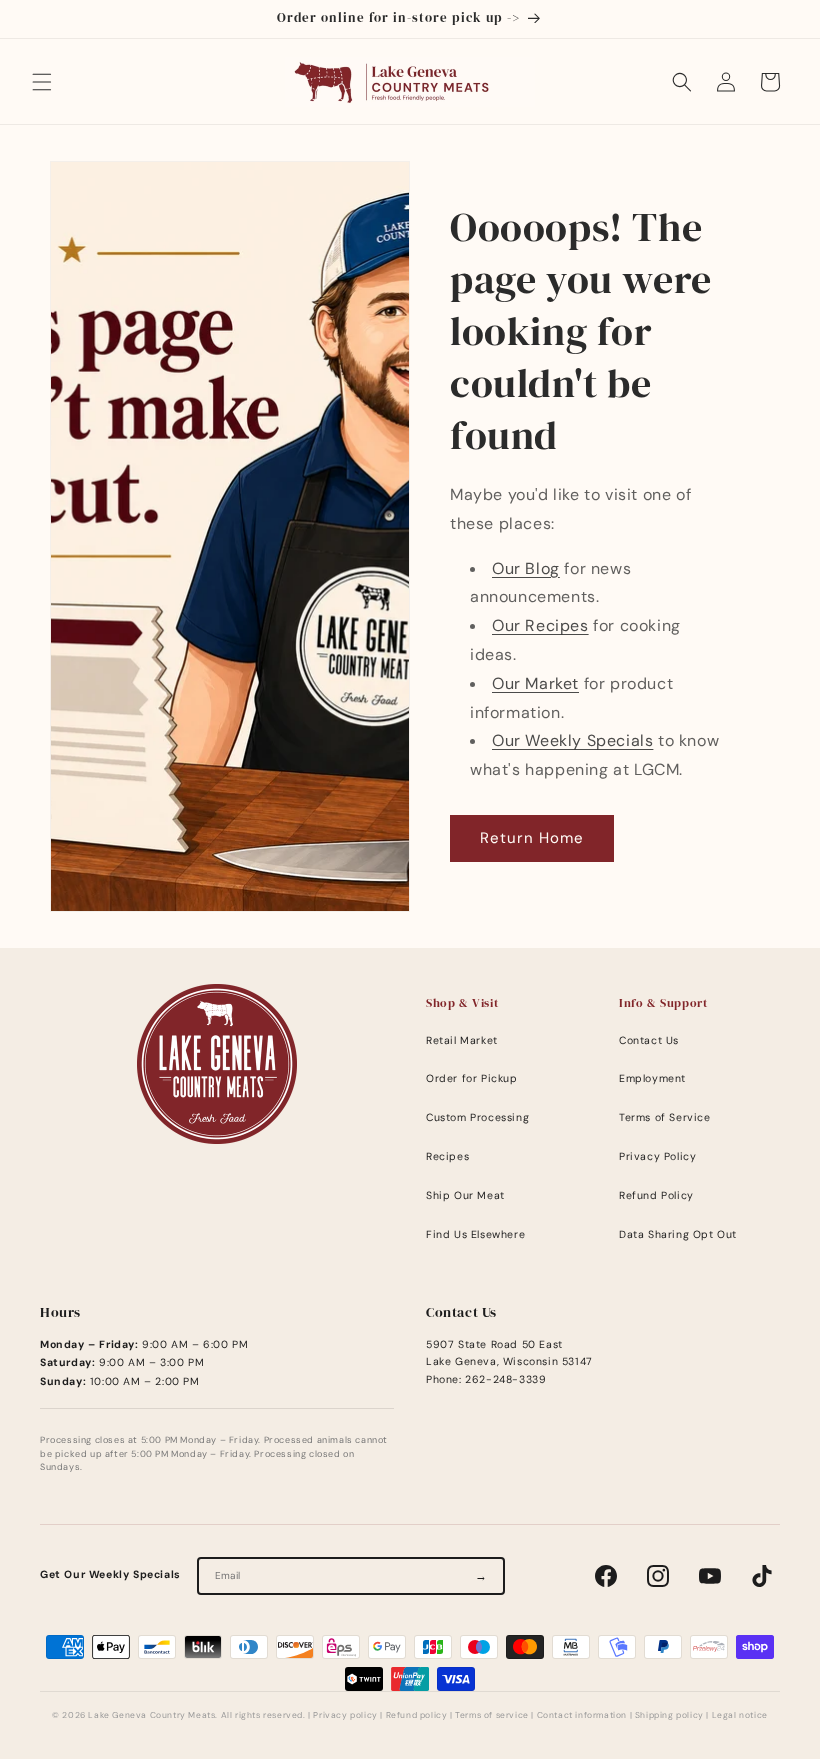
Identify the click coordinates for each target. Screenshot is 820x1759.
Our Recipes (540, 625)
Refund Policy (656, 1195)
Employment (652, 1078)
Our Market (535, 683)
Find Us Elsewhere (475, 1234)
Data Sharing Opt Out (678, 1234)
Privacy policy (345, 1715)
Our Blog (526, 568)
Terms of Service (665, 1117)
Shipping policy (669, 1715)
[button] (42, 82)
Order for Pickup (472, 1078)
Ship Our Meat (465, 1195)
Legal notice (740, 1715)
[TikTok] (762, 1576)
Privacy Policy (657, 1156)
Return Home (532, 838)
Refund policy (417, 1715)
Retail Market (462, 1040)
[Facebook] (606, 1576)
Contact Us (649, 1040)
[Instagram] (658, 1576)
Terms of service (492, 1715)
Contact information (582, 1715)
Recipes (447, 1156)
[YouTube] (710, 1576)
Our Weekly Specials (572, 740)
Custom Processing (477, 1117)
